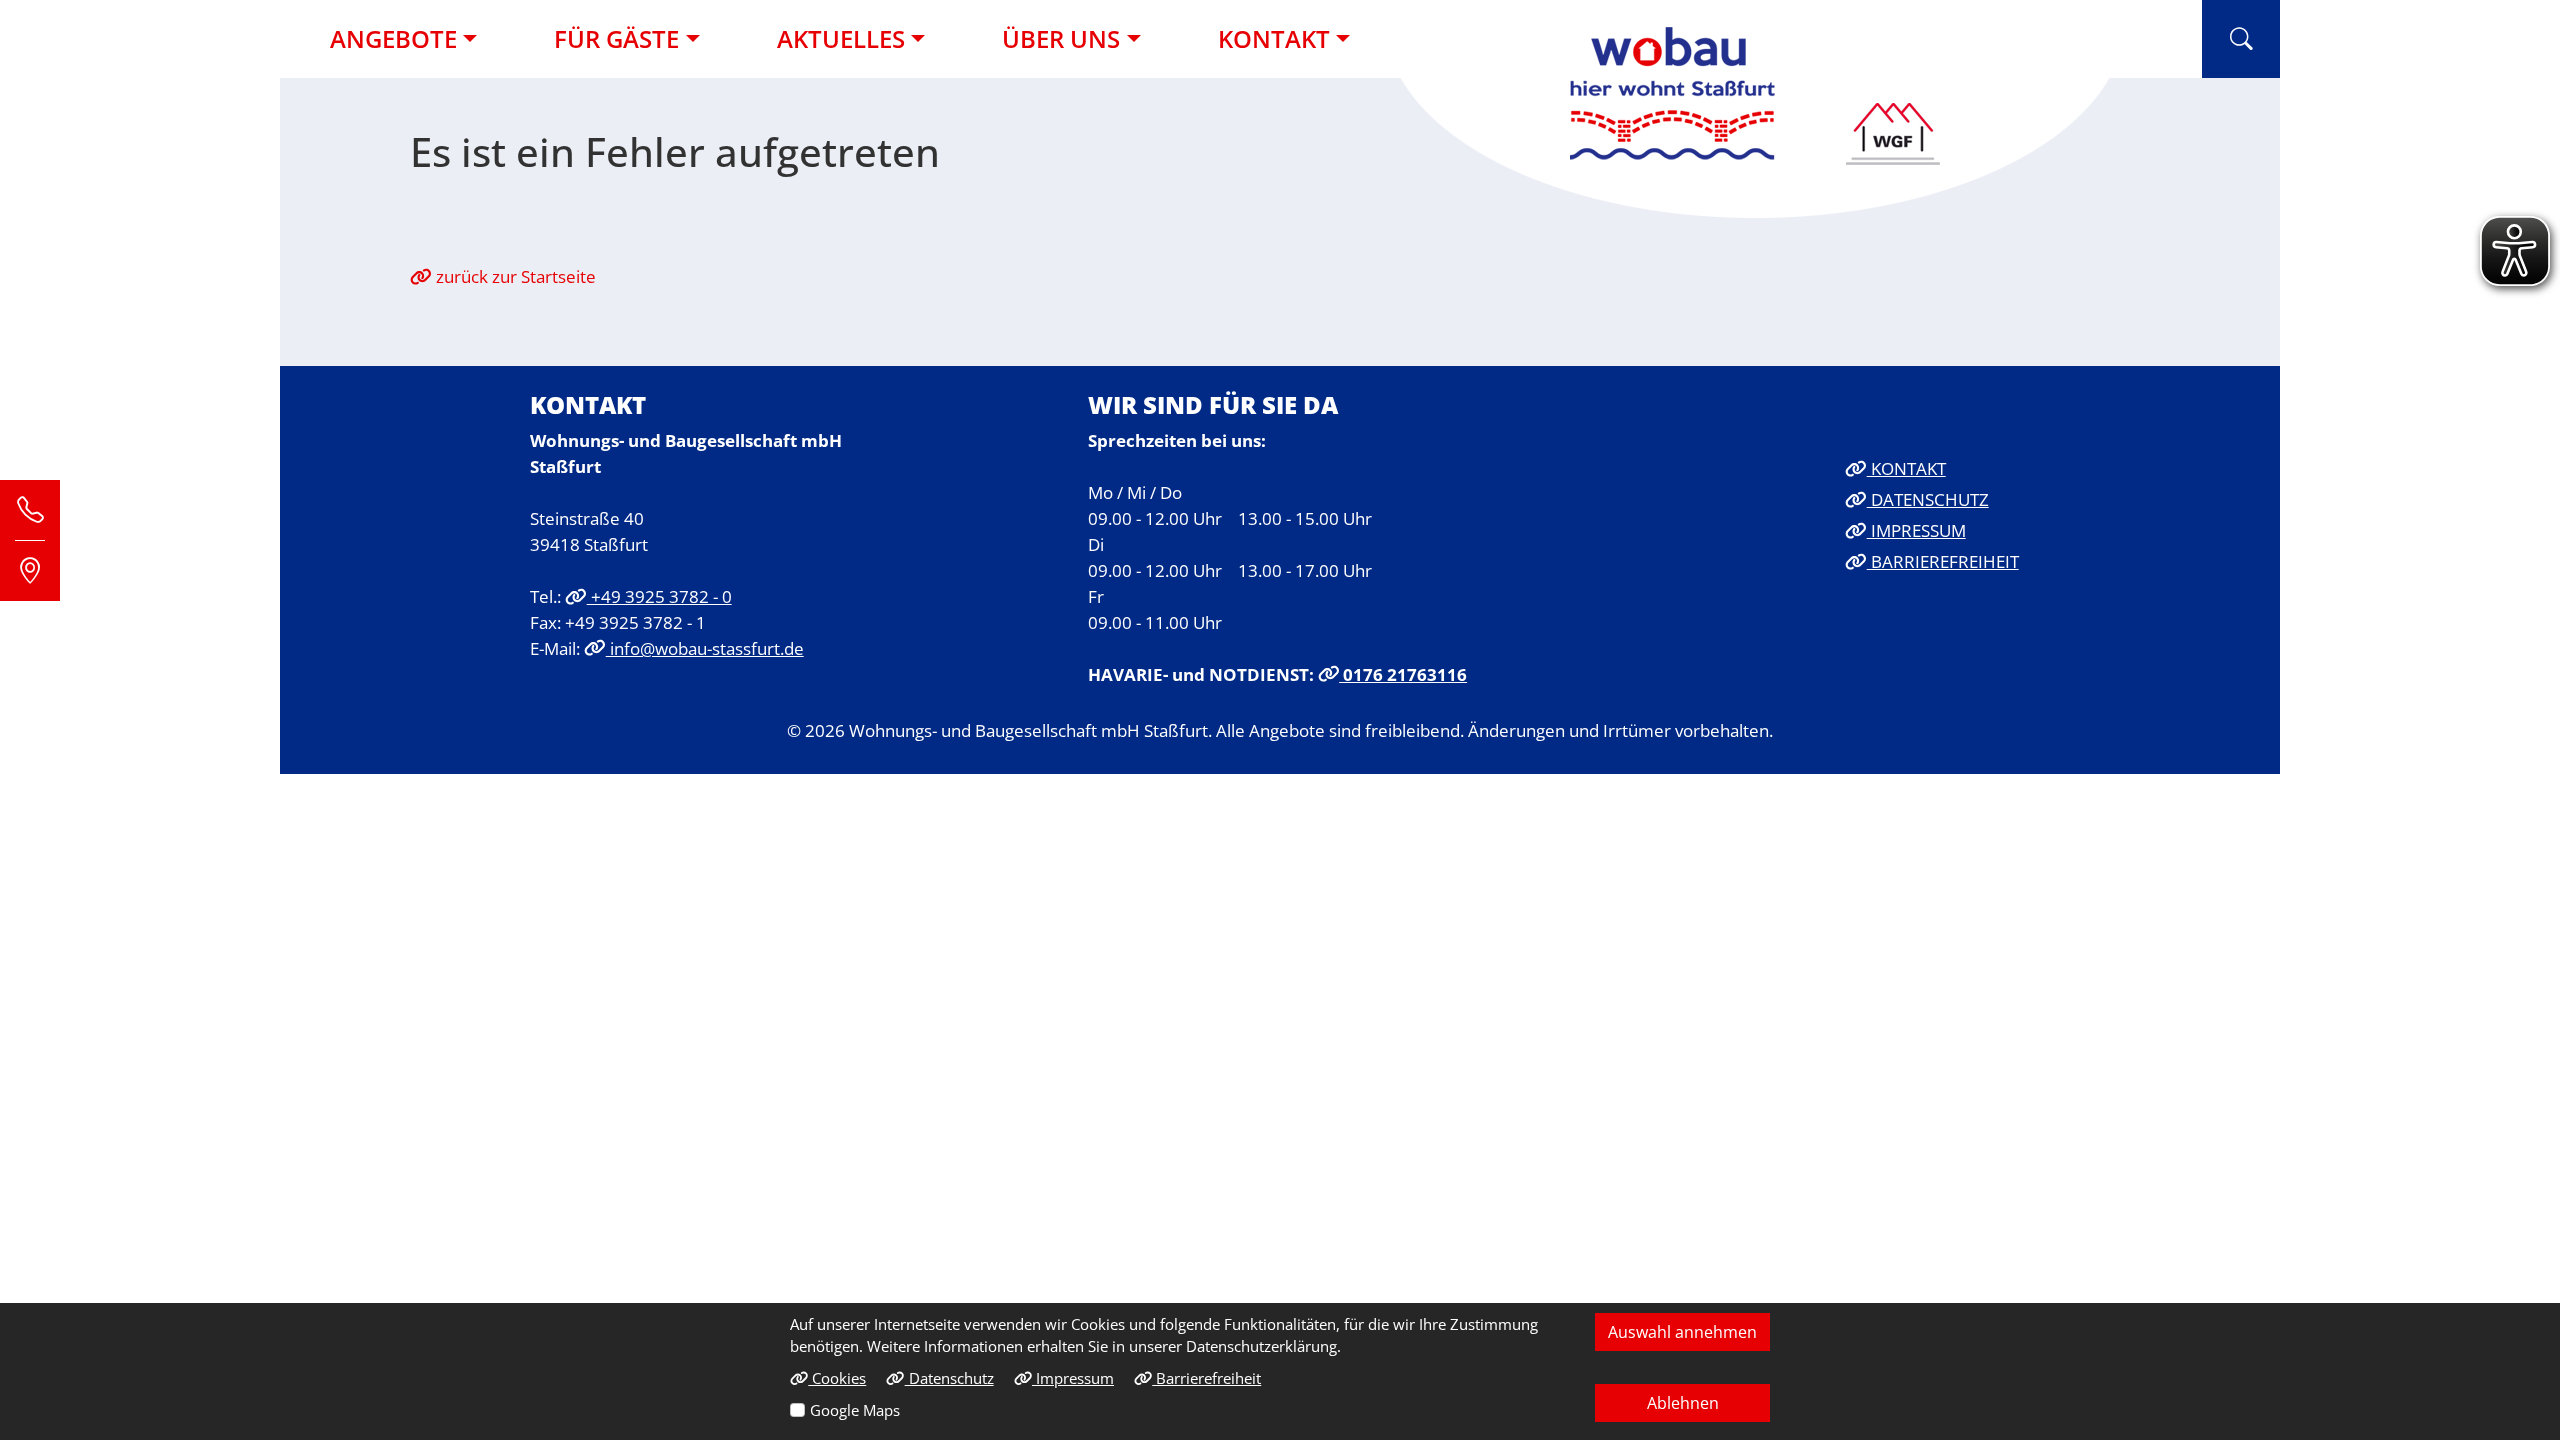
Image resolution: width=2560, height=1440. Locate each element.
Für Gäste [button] (616, 38)
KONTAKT (1906, 468)
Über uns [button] (1061, 38)
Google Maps (855, 1410)
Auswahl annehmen (1682, 1332)
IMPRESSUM (1916, 530)
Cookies (837, 1378)
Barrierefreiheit (1206, 1378)
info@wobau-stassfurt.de (705, 648)
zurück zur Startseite (514, 276)
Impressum (1073, 1378)
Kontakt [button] (1274, 38)
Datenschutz (949, 1378)
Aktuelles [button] (841, 38)
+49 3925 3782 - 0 (659, 596)
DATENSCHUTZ (1928, 499)
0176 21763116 (1403, 674)
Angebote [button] (393, 38)
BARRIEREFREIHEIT (1943, 561)
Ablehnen (1683, 1403)
